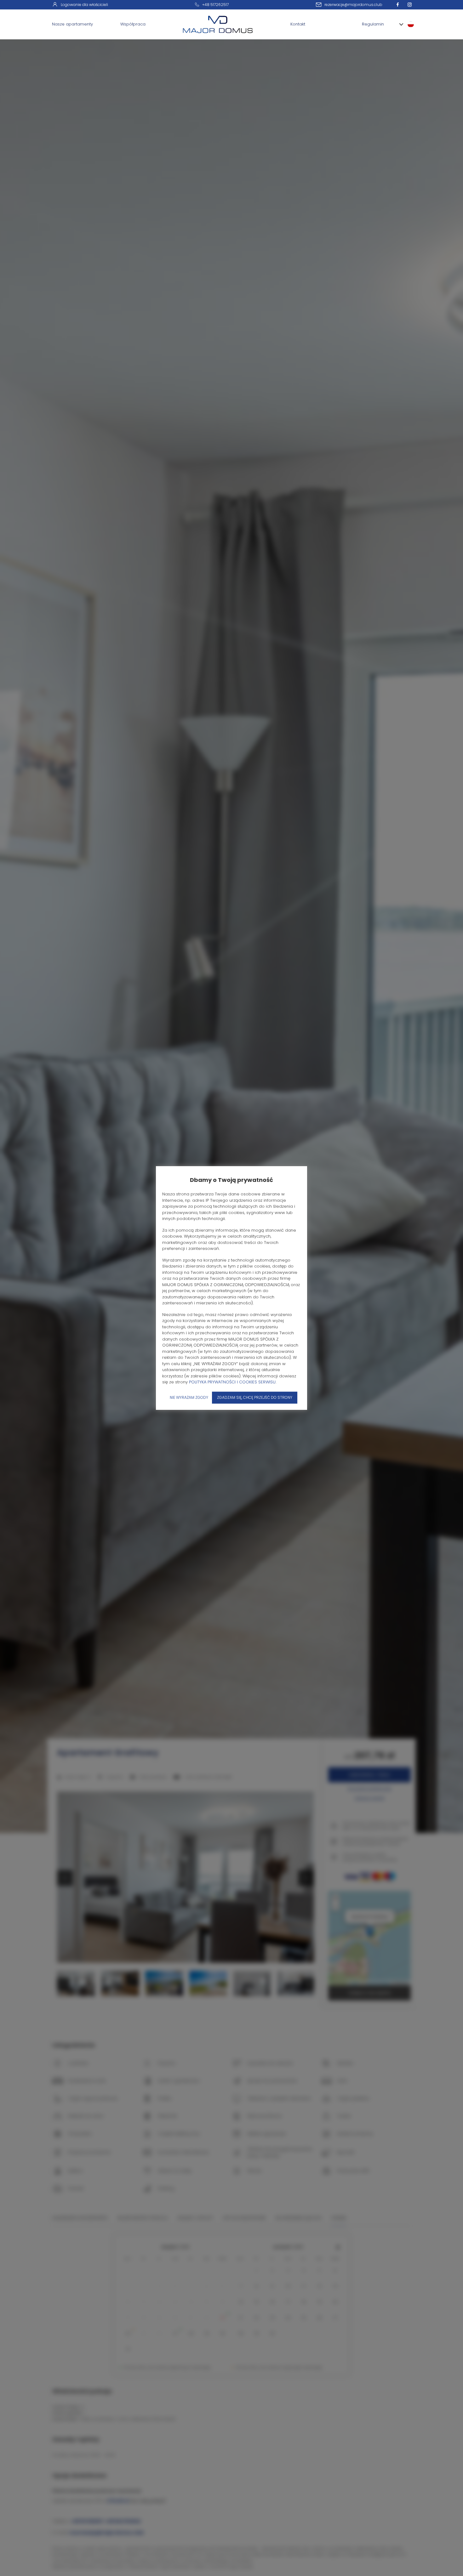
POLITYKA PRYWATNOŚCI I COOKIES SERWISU (232, 1382)
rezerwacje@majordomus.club (353, 5)
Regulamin (373, 24)
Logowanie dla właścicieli (84, 5)
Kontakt (298, 24)
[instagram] (411, 5)
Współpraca (133, 24)
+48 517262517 (215, 5)
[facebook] (399, 5)
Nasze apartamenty (72, 24)
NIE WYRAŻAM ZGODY (189, 1397)
